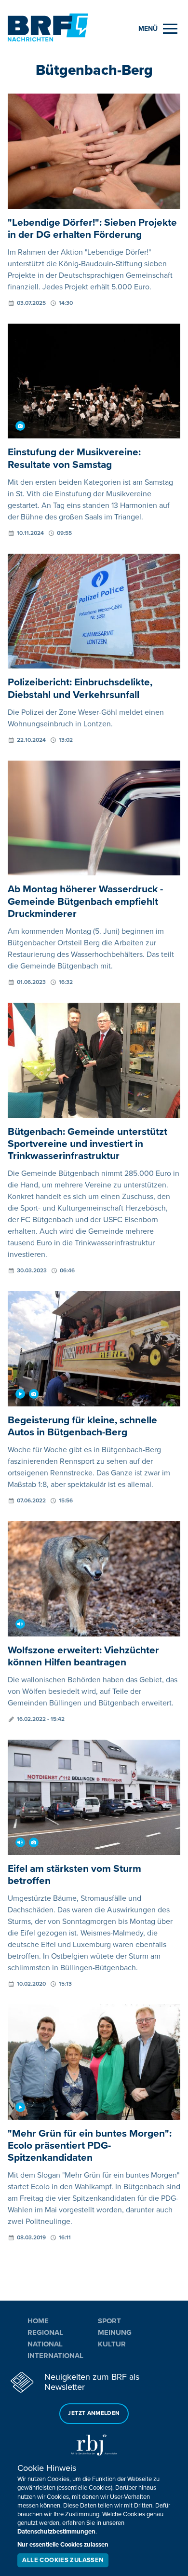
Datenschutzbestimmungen (56, 2532)
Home (38, 2321)
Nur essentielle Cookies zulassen (63, 2545)
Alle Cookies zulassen (63, 2560)
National (45, 2344)
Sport (109, 2321)
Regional (45, 2332)
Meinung (115, 2332)
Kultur (112, 2344)
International (55, 2356)
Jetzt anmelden (94, 2413)
